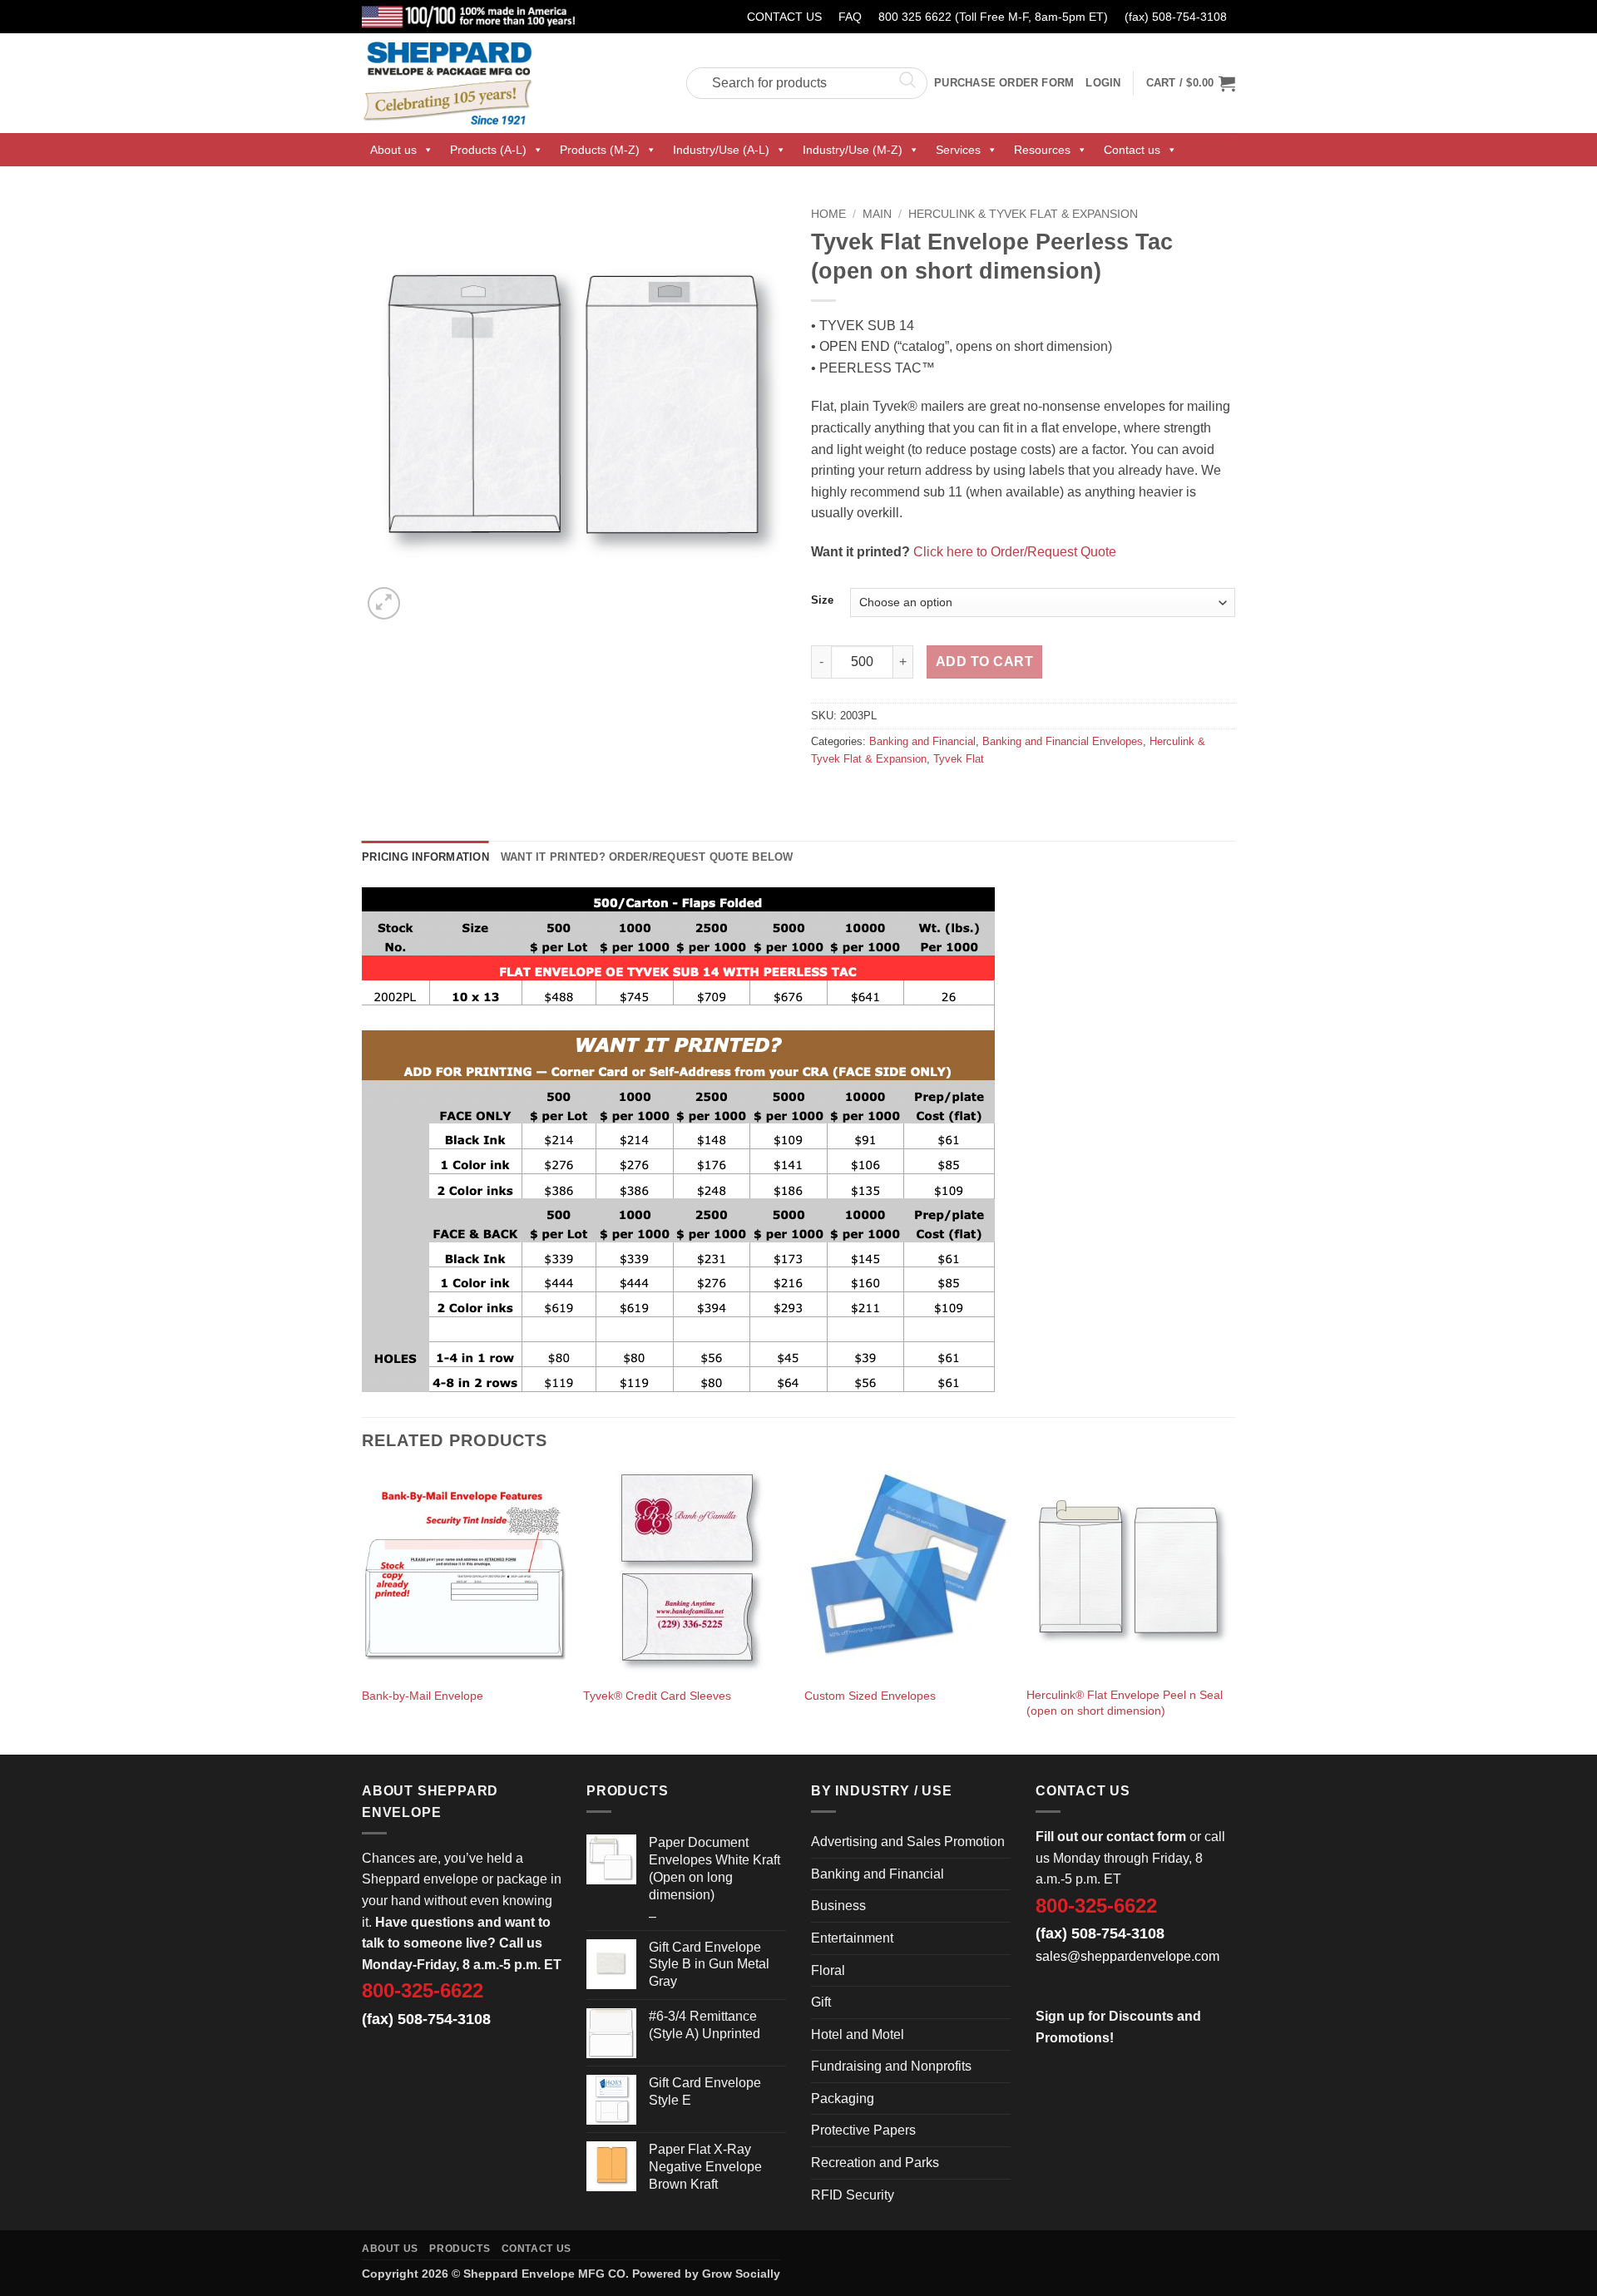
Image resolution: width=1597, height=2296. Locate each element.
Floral (828, 1970)
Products (460, 2249)
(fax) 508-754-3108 (1176, 17)
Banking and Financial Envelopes (1063, 741)
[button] (1191, 83)
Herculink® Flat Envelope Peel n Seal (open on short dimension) (1125, 1703)
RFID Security (853, 2195)
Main (877, 214)
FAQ (850, 17)
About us (393, 150)
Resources (1042, 150)
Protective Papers (863, 2130)
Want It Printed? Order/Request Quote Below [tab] (647, 857)
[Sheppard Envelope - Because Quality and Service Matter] (512, 83)
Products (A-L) (488, 150)
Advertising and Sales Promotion (908, 1842)
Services (958, 150)
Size (822, 600)
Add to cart (984, 662)
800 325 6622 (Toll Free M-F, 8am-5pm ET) (993, 17)
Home (828, 214)
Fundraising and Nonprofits (891, 2066)
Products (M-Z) (600, 150)
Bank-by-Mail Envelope (423, 1696)
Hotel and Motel (858, 2034)
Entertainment (852, 1938)
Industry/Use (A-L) (721, 150)
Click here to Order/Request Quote (1015, 552)
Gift (821, 2002)
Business (838, 1906)
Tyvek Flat (959, 759)
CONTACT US (784, 17)
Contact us (1132, 150)
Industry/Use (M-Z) (853, 150)
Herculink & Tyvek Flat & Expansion (1023, 214)
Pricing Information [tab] (425, 857)
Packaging (843, 2098)
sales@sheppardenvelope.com (1127, 1956)
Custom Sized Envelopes (870, 1696)
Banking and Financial (922, 741)
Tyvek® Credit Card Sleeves (657, 1696)
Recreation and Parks (875, 2163)
